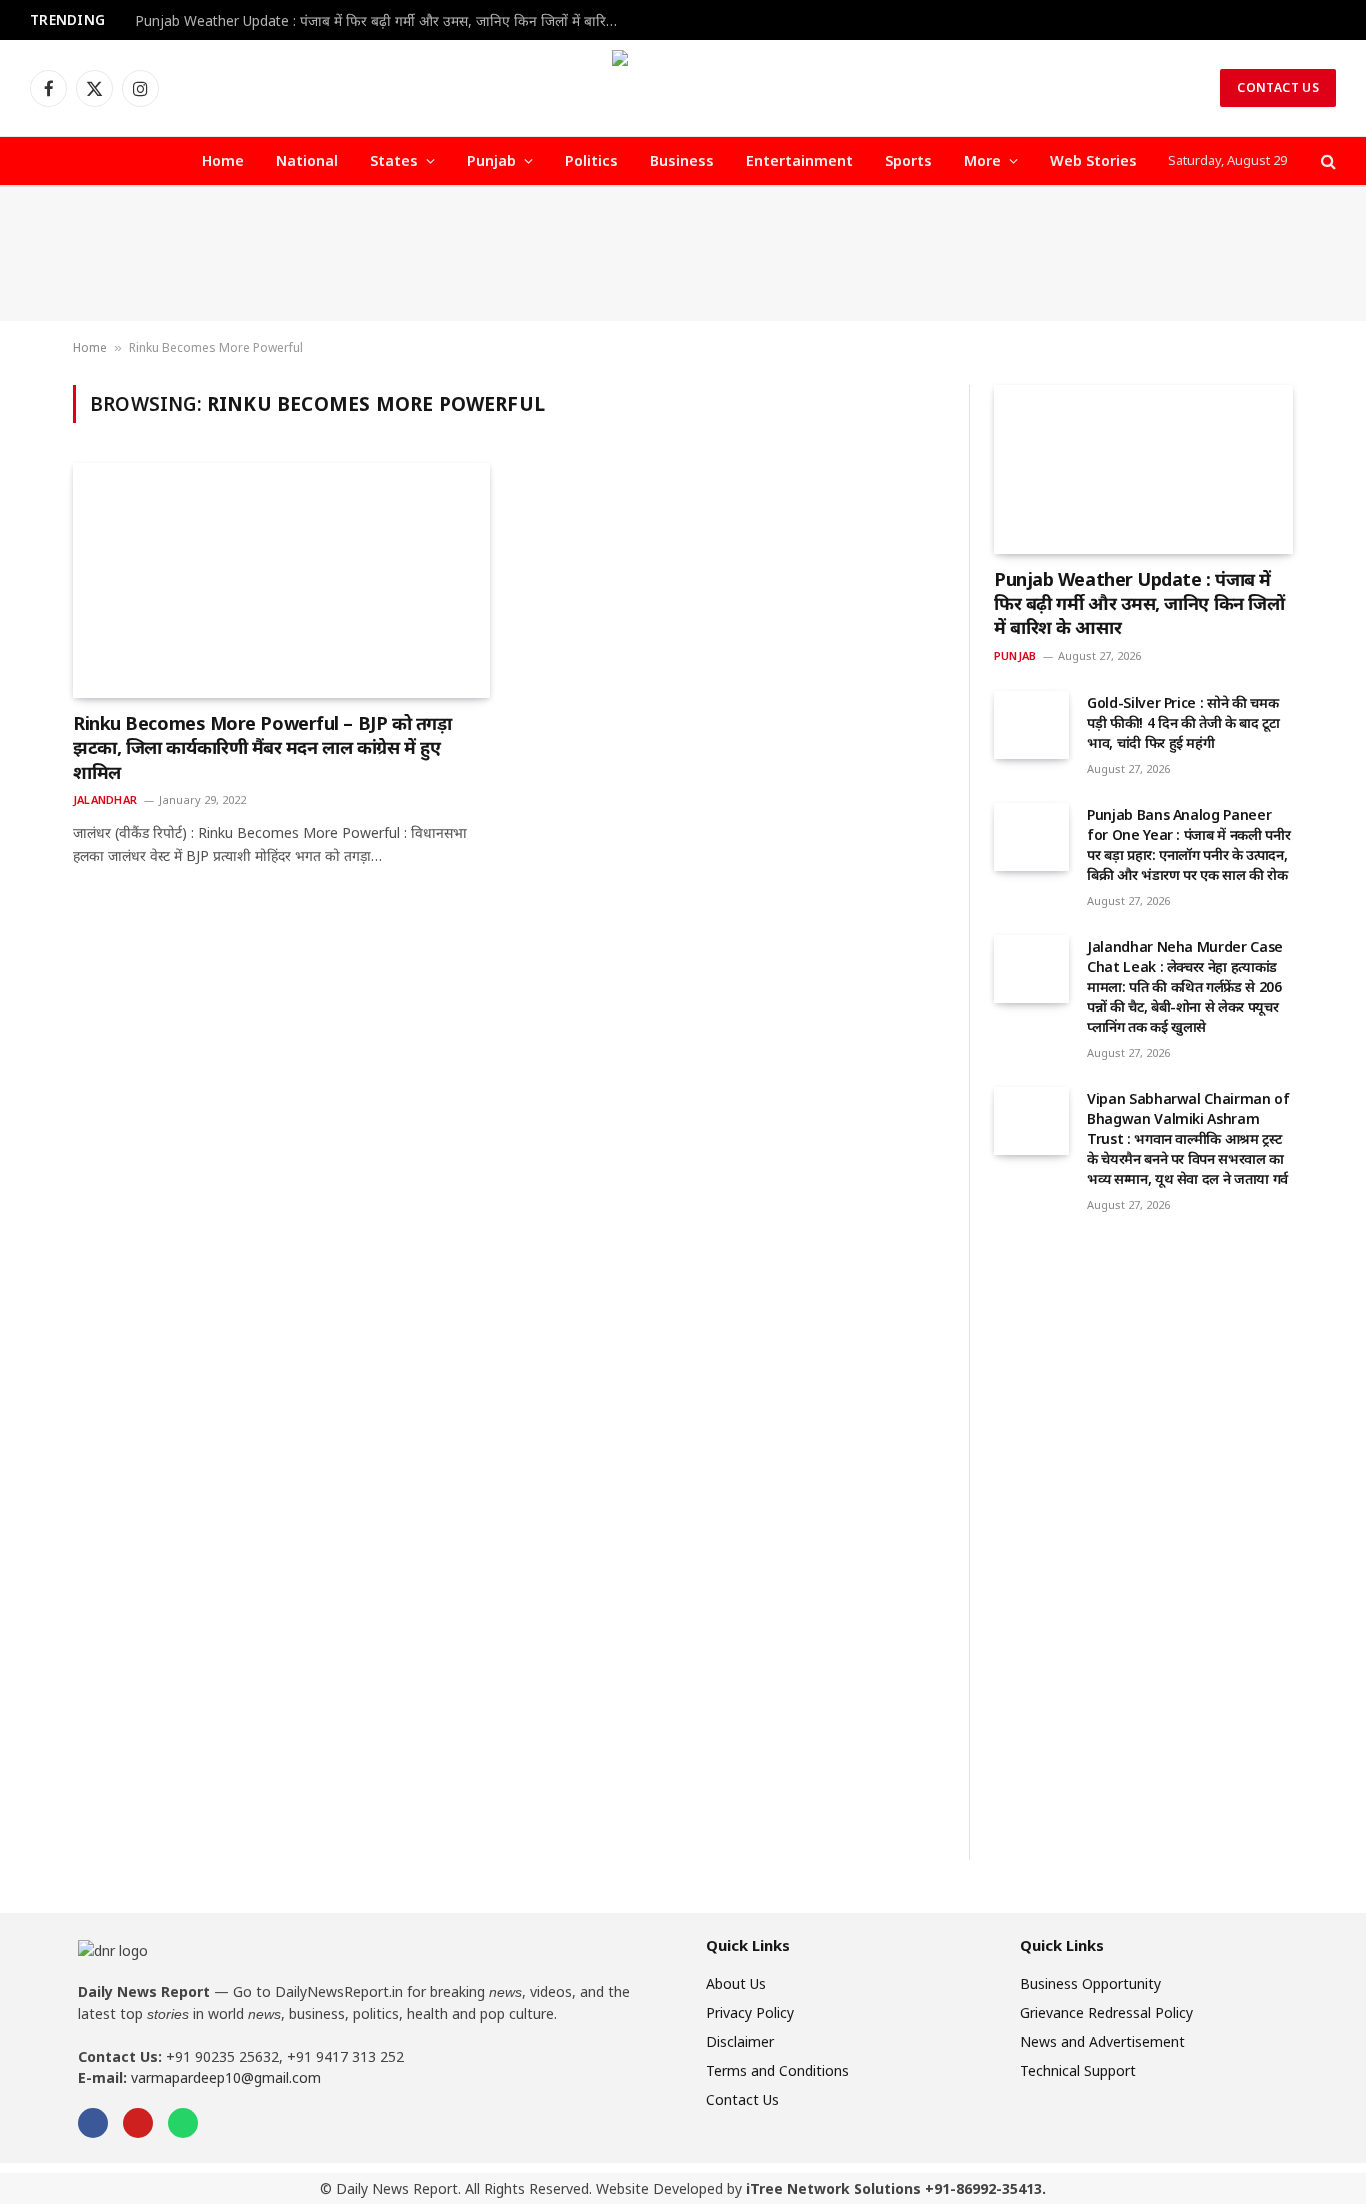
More (982, 160)
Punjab (491, 160)
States (394, 160)
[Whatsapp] (183, 2123)
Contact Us (1278, 87)
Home (223, 160)
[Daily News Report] (683, 88)
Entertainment (799, 160)
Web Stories (1093, 160)
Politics (591, 160)
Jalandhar (105, 799)
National (307, 160)
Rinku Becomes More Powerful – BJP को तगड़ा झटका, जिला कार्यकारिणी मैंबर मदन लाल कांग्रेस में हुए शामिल (262, 747)
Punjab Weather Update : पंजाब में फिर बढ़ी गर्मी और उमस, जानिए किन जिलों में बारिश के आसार (385, 21)
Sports (908, 160)
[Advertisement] (683, 254)
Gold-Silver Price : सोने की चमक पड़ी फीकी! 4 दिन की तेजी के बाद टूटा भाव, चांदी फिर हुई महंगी (1183, 722)
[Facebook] (93, 2123)
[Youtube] (138, 2123)
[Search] (1326, 161)
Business (682, 160)
